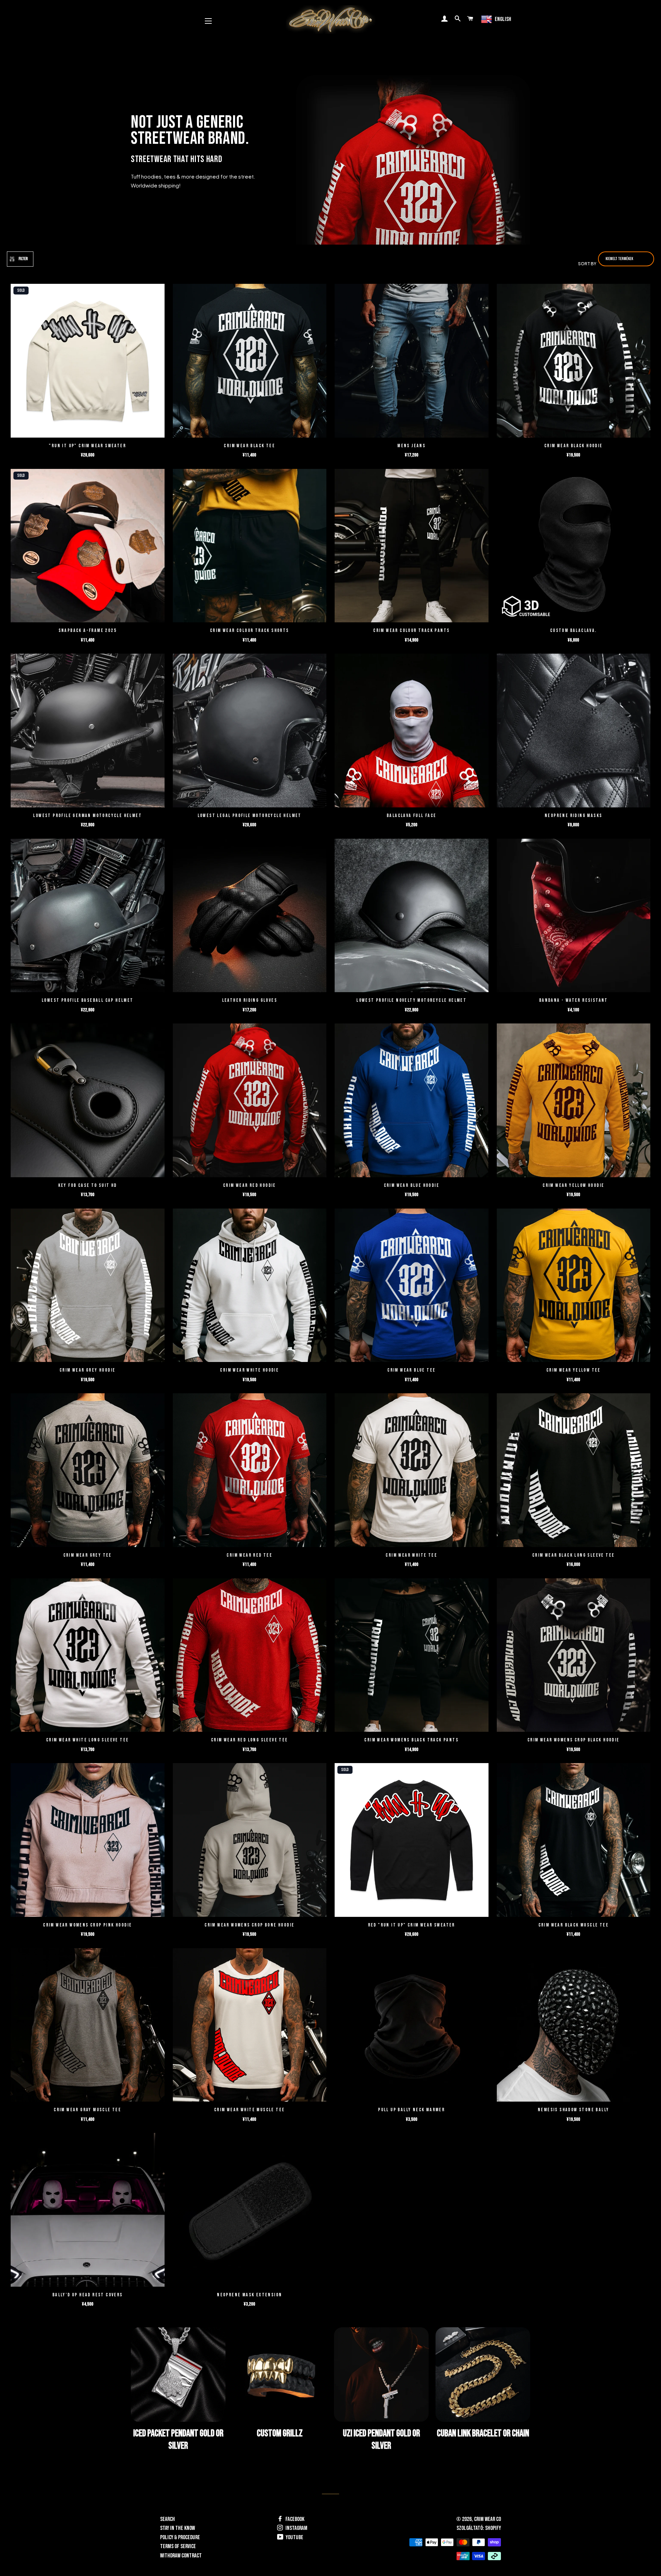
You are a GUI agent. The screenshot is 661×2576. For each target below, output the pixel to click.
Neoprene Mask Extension (249, 2295)
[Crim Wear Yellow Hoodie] (574, 1101)
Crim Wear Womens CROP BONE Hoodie (249, 1925)
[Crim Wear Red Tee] (250, 1471)
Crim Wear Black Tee (249, 446)
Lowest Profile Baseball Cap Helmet (88, 1000)
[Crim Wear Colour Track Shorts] (250, 547)
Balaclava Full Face (412, 815)
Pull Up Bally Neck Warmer (411, 2110)
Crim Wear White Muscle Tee (249, 2110)
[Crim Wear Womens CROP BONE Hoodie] (250, 1841)
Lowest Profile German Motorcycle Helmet (87, 815)
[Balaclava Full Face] (412, 731)
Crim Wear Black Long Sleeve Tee (573, 1555)
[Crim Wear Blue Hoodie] (412, 1101)
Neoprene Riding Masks (573, 815)
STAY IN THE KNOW (177, 2528)
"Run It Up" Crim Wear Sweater (87, 446)
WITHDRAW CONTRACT (181, 2556)
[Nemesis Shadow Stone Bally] (574, 2026)
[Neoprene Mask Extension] (250, 2211)
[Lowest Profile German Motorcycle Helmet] (88, 731)
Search (167, 2519)
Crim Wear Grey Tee (88, 1555)
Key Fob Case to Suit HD (88, 1185)
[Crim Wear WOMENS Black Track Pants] (412, 1656)
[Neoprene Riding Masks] (574, 731)
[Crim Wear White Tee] (412, 1471)
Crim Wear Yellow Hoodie (573, 1185)
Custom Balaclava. (574, 630)
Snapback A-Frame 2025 (88, 630)
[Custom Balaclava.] (574, 547)
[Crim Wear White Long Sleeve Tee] (88, 1656)
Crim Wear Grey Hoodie (87, 1370)
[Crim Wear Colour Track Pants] (412, 547)
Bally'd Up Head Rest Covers (88, 2295)
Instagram (296, 2528)
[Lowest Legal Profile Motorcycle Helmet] (250, 731)
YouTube (294, 2537)
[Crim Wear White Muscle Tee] (250, 2026)
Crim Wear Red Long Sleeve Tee (250, 1740)
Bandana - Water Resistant (574, 1000)
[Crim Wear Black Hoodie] (574, 362)
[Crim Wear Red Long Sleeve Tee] (250, 1656)
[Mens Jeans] (412, 362)
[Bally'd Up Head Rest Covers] (88, 2211)
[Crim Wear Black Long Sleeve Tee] (574, 1471)
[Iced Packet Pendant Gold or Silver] (178, 2375)
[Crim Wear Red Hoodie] (250, 1101)
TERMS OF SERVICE (178, 2546)
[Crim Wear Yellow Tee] (574, 1286)
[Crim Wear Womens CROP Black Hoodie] (574, 1656)
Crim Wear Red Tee (249, 1555)
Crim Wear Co (487, 2519)
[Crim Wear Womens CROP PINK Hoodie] (88, 1841)
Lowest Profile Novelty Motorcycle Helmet (411, 1000)
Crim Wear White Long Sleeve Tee (87, 1740)
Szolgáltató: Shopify (479, 2528)
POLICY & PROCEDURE (180, 2537)
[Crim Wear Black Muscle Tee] (574, 1841)
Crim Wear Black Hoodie (574, 446)
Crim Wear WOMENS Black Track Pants (411, 1740)
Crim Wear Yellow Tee (574, 1370)
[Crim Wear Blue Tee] (412, 1286)
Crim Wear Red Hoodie (250, 1185)
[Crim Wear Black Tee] (250, 362)
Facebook (294, 2519)
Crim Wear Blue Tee (411, 1370)
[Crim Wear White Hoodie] (250, 1286)
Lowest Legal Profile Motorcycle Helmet (250, 815)
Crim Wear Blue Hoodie (412, 1185)
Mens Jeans (411, 446)
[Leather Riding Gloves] (250, 916)
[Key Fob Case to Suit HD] (88, 1101)
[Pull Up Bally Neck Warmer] (412, 2026)
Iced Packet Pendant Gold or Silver (178, 2440)
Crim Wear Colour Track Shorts (250, 630)
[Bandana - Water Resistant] (574, 916)
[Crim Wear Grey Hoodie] (88, 1286)
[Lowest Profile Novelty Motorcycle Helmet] (412, 916)
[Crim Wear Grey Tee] (88, 1471)
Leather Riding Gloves (250, 1000)
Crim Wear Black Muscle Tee (574, 1925)
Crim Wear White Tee (411, 1555)
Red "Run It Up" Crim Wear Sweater (412, 1925)
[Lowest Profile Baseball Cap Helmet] (88, 916)
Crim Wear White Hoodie (249, 1370)
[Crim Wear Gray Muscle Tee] (88, 2026)
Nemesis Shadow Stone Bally (573, 2110)
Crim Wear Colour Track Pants (411, 630)
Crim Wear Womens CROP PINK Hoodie (87, 1925)
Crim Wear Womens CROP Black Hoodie (574, 1740)
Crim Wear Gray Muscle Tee (87, 2110)
